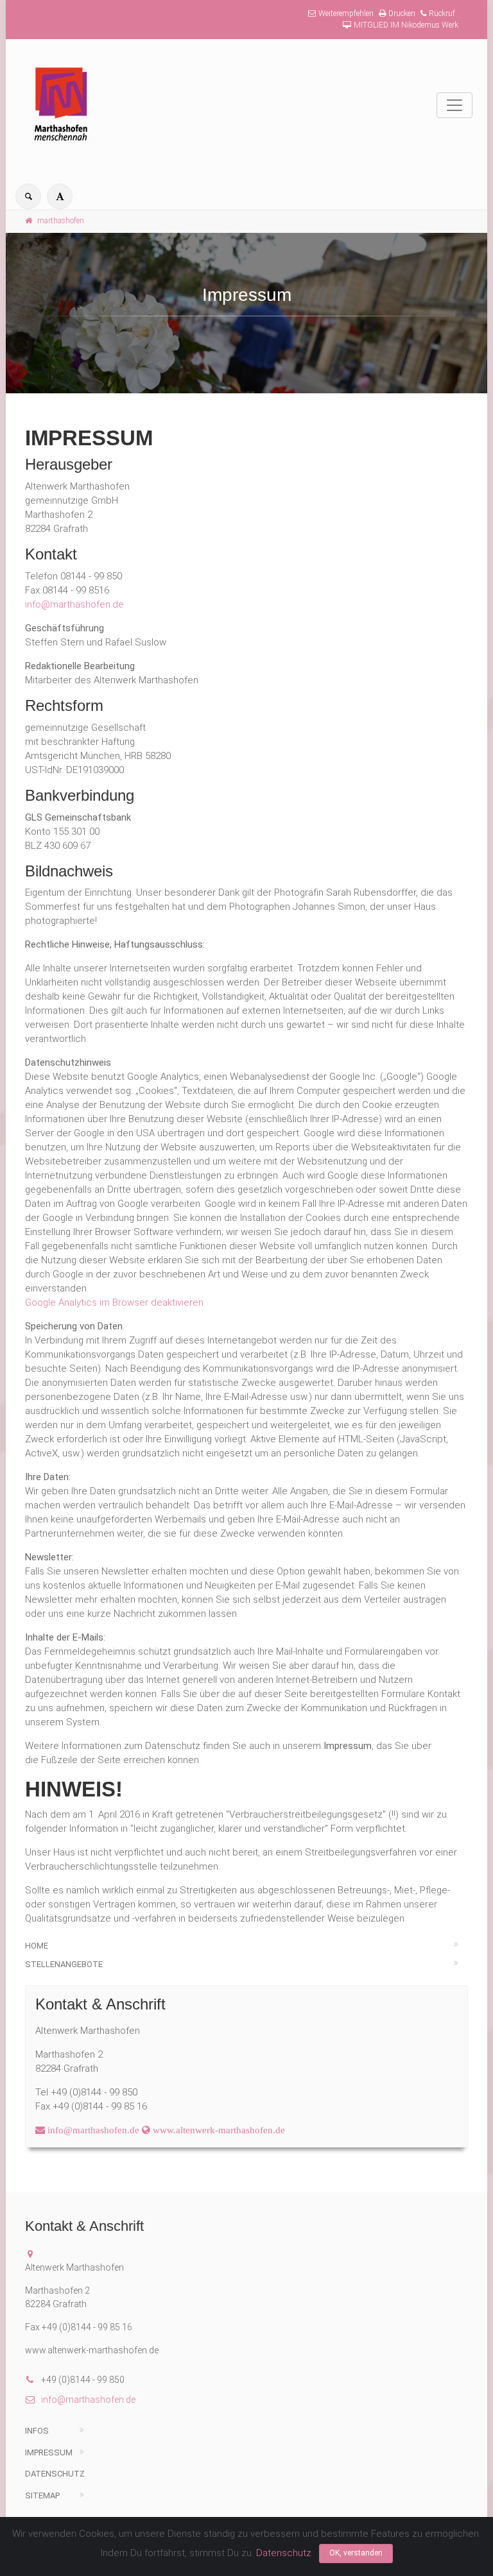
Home (37, 1946)
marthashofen (61, 221)
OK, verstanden (356, 2553)
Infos (37, 2431)
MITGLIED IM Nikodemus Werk (406, 25)
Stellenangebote (64, 1964)
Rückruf (442, 13)
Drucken (402, 13)
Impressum (49, 2452)
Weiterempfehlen (346, 13)
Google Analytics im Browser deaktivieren (114, 1302)
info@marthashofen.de (74, 604)
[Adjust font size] (60, 196)
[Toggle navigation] (454, 105)
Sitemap (42, 2495)
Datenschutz (55, 2474)
